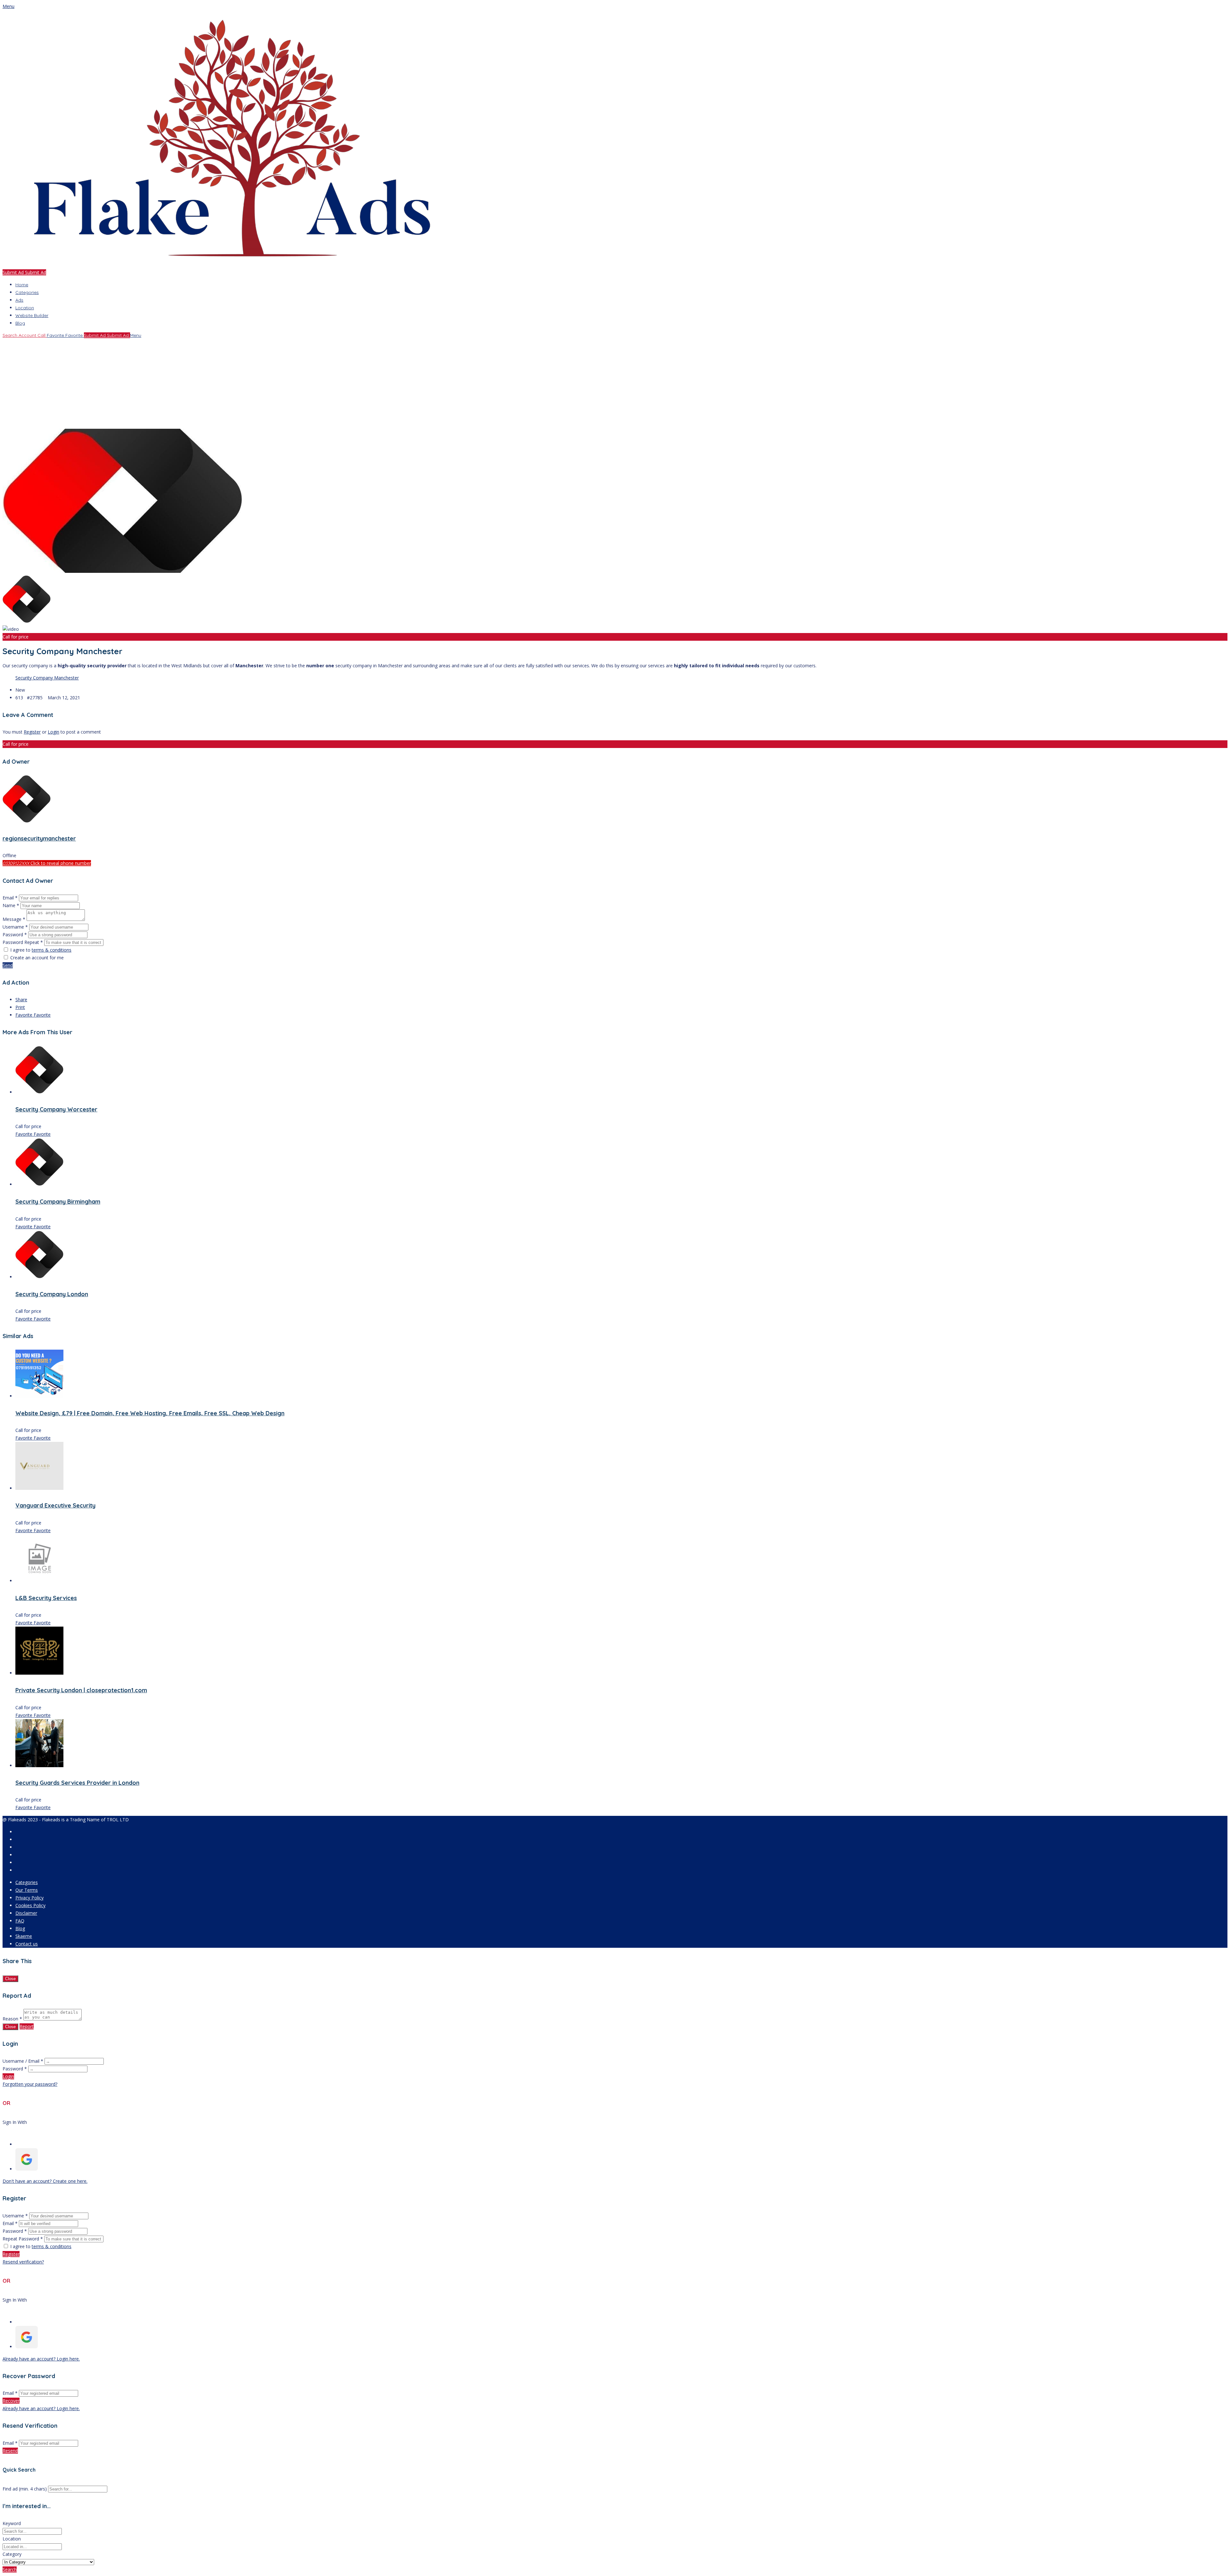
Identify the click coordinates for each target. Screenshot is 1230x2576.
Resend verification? (23, 2262)
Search (10, 2569)
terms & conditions (52, 950)
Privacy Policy (29, 1898)
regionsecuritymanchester (39, 838)
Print (20, 1007)
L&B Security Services (46, 1598)
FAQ (20, 1921)
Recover (11, 2401)
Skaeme (24, 1936)
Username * (15, 927)
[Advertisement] (195, 384)
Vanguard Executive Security (55, 1505)
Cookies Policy (30, 1905)
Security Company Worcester (56, 1109)
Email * (10, 898)
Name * (11, 905)
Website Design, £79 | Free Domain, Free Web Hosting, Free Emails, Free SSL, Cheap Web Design (150, 1413)
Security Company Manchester (47, 678)
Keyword (12, 2523)
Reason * (12, 2019)
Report (27, 2026)
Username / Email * (23, 2061)
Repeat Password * (23, 2239)
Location (25, 308)
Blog (20, 323)
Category (12, 2554)
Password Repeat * (23, 942)
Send (8, 965)
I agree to (41, 950)
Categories (27, 292)
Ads (19, 300)
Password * (15, 935)
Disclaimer (26, 1913)
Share (21, 1000)
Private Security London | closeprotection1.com (81, 1690)
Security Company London (52, 1294)
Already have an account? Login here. (41, 2359)
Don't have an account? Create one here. (45, 2181)
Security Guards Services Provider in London (77, 1783)
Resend (10, 2451)
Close (10, 1979)
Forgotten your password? (30, 2084)
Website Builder (32, 315)
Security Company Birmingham (58, 1202)
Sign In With (15, 2122)
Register (32, 732)
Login (53, 732)
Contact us (27, 1944)
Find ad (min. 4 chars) (25, 2489)
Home (22, 285)
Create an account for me (37, 958)
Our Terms (27, 1890)
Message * (14, 919)
